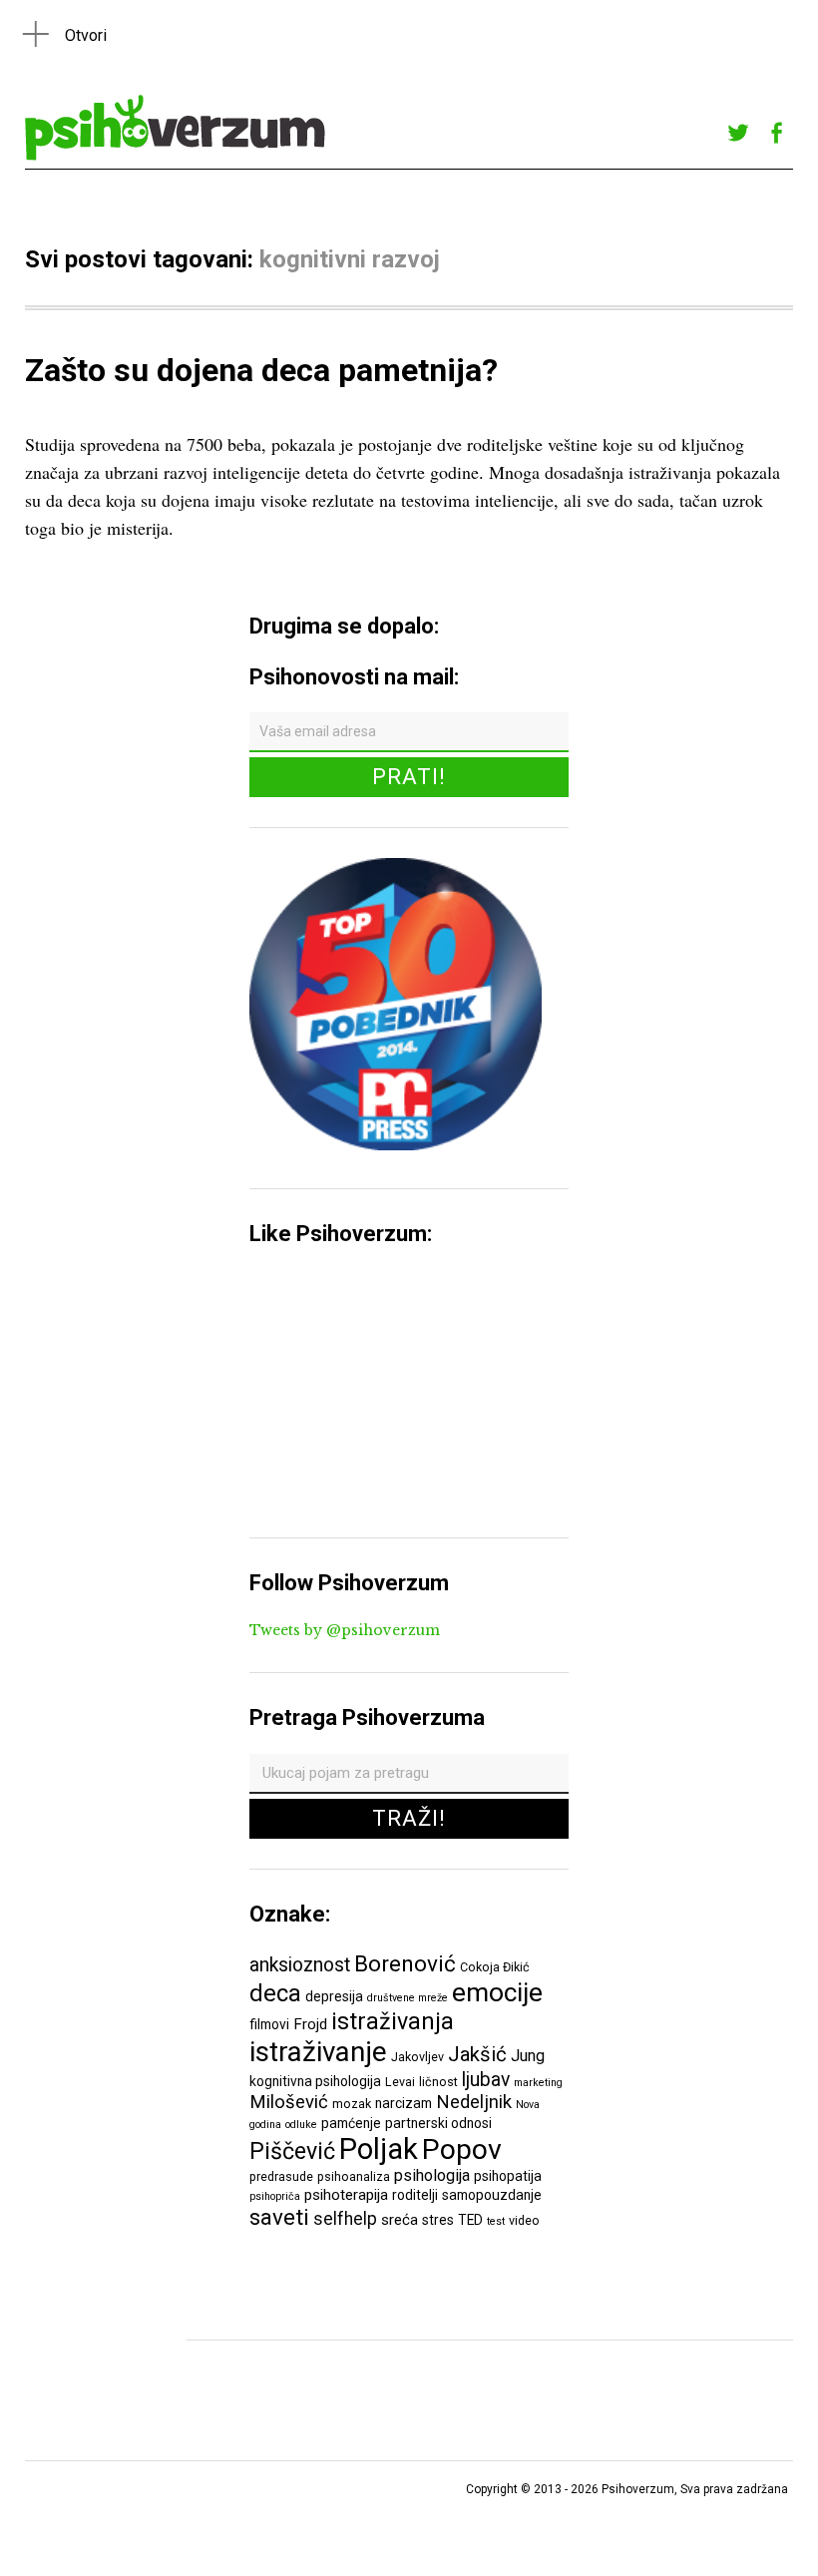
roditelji (415, 2195)
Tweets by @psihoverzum (345, 1630)
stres (438, 2220)
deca (275, 1993)
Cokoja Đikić (495, 1967)
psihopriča (275, 2196)
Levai (400, 2082)
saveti (279, 2217)
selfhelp (345, 2219)
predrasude (281, 2176)
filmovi (269, 2024)
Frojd (310, 2024)
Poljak (379, 2149)
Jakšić (477, 2054)
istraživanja (393, 2021)
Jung (528, 2056)
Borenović (405, 1963)
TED (470, 2220)
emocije (497, 1992)
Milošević (289, 2102)
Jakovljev (417, 2057)
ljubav (486, 2080)
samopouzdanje (492, 2195)
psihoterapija (346, 2195)
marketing (538, 2083)
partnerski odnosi (438, 2123)
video (524, 2220)
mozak (352, 2104)
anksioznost (300, 1965)
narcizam (404, 2103)
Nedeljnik (474, 2102)
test (496, 2221)
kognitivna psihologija (315, 2081)
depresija (334, 1996)
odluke (301, 2125)
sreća (400, 2220)
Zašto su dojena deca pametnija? (261, 370)
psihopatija (508, 2176)
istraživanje (318, 2052)
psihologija (432, 2175)
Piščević (292, 2151)
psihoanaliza (354, 2176)
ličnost (438, 2082)
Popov (462, 2149)
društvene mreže (408, 1998)
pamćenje (351, 2123)
